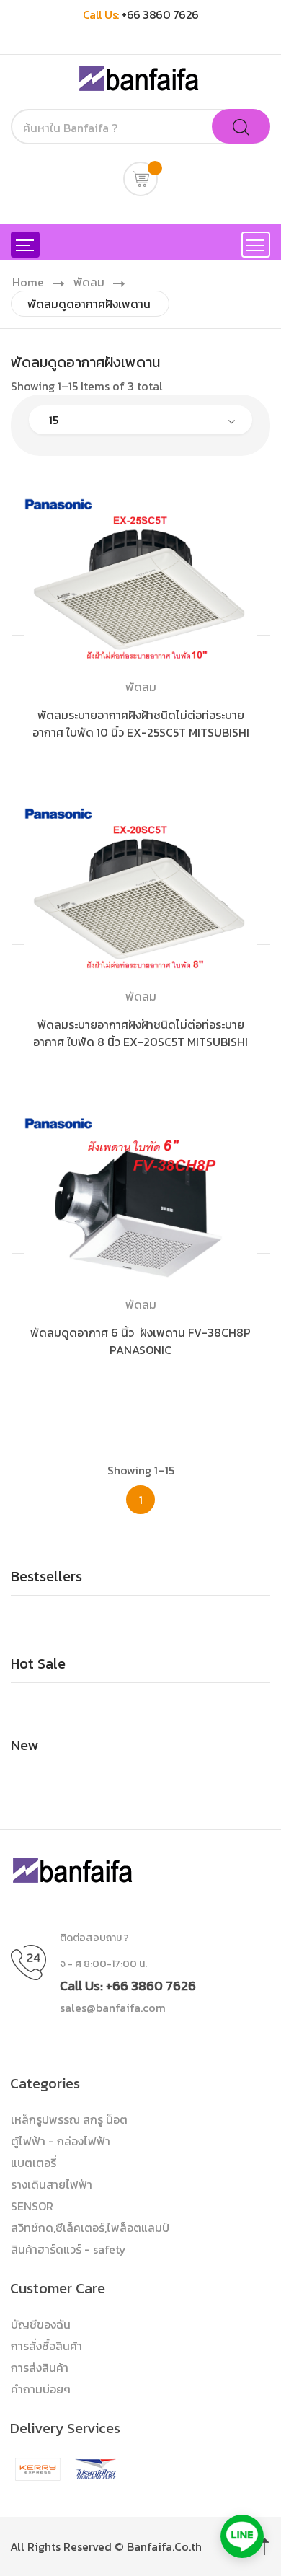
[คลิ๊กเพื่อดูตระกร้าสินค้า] (140, 179)
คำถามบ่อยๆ (41, 2389)
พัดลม (89, 282)
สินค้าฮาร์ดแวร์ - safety (68, 2249)
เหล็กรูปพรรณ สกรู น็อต (69, 2119)
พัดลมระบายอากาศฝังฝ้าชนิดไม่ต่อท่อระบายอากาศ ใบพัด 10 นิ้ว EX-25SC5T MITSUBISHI (141, 724)
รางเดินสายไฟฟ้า (52, 2184)
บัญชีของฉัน (41, 2324)
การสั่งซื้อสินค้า (46, 2346)
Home (28, 282)
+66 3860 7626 (160, 14)
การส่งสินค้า (40, 2368)
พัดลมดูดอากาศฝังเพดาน (89, 304)
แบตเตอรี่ (34, 2163)
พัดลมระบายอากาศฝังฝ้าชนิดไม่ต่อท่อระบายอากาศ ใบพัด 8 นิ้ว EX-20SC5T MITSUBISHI (140, 1033)
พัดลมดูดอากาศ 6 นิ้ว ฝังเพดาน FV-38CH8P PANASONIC (140, 1341)
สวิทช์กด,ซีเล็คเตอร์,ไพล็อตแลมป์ (90, 2228)
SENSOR (32, 2206)
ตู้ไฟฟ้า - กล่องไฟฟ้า (61, 2141)
